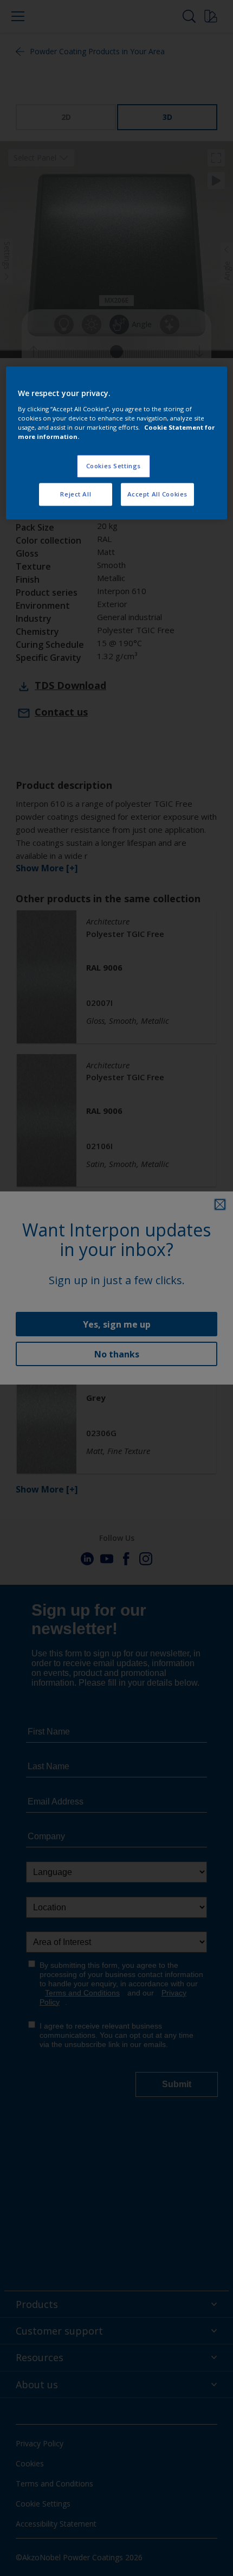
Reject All (76, 494)
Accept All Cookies (157, 494)
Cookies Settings (114, 466)
